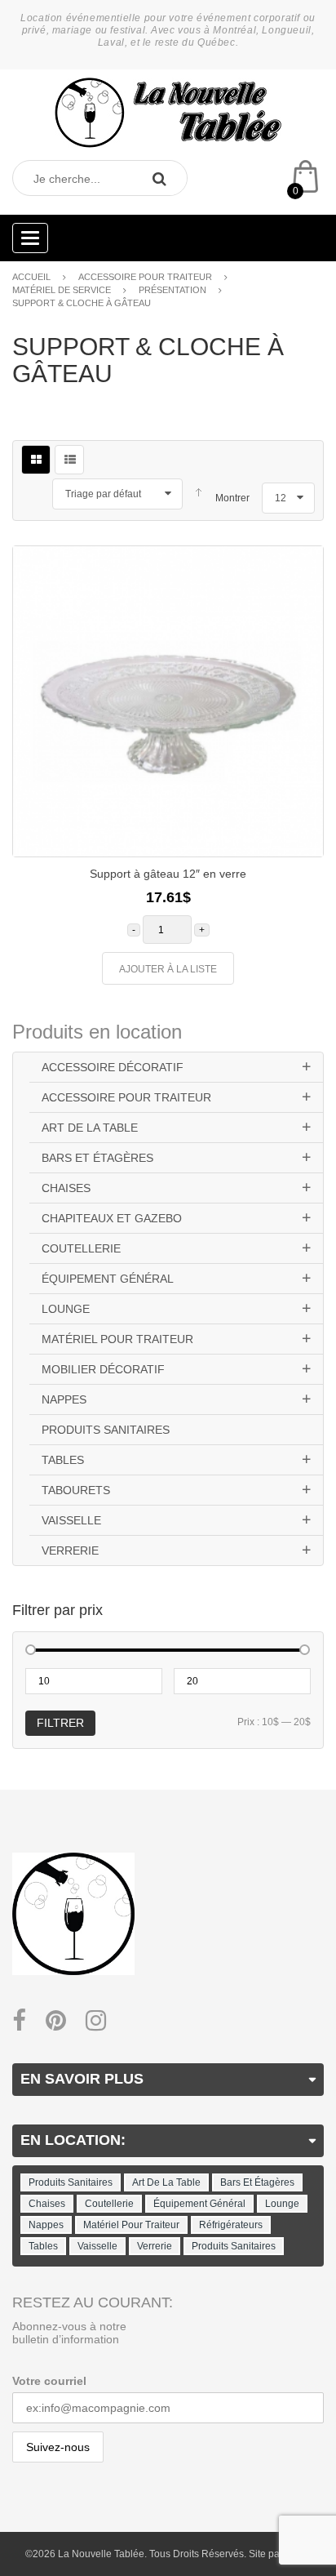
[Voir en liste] (69, 460)
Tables (63, 1460)
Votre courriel (49, 2381)
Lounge (66, 1309)
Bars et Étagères (97, 1158)
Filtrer (60, 1723)
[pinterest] (56, 2021)
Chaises (66, 1188)
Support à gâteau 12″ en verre (168, 874)
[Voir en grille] (36, 460)
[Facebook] (19, 2021)
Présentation (172, 290)
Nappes (64, 1399)
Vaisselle (71, 1520)
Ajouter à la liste (168, 969)
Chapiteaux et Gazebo (112, 1218)
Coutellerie (81, 1248)
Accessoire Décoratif (113, 1067)
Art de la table (90, 1128)
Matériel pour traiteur (117, 1339)
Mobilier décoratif (103, 1369)
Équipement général (108, 1279)
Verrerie (70, 1550)
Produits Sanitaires (106, 1430)
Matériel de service (62, 290)
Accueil (31, 277)
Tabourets (76, 1490)
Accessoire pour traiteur (145, 277)
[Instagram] (96, 2021)
